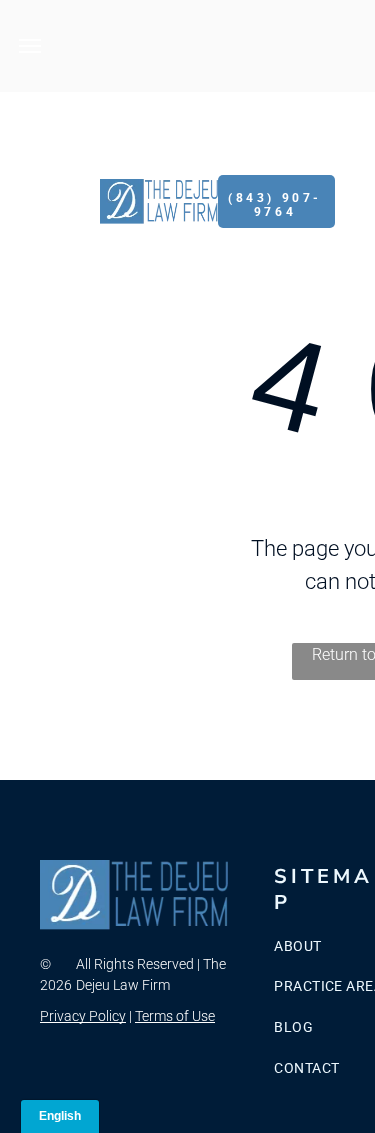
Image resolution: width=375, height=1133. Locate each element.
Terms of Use (175, 1016)
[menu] (30, 46)
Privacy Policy (83, 1016)
